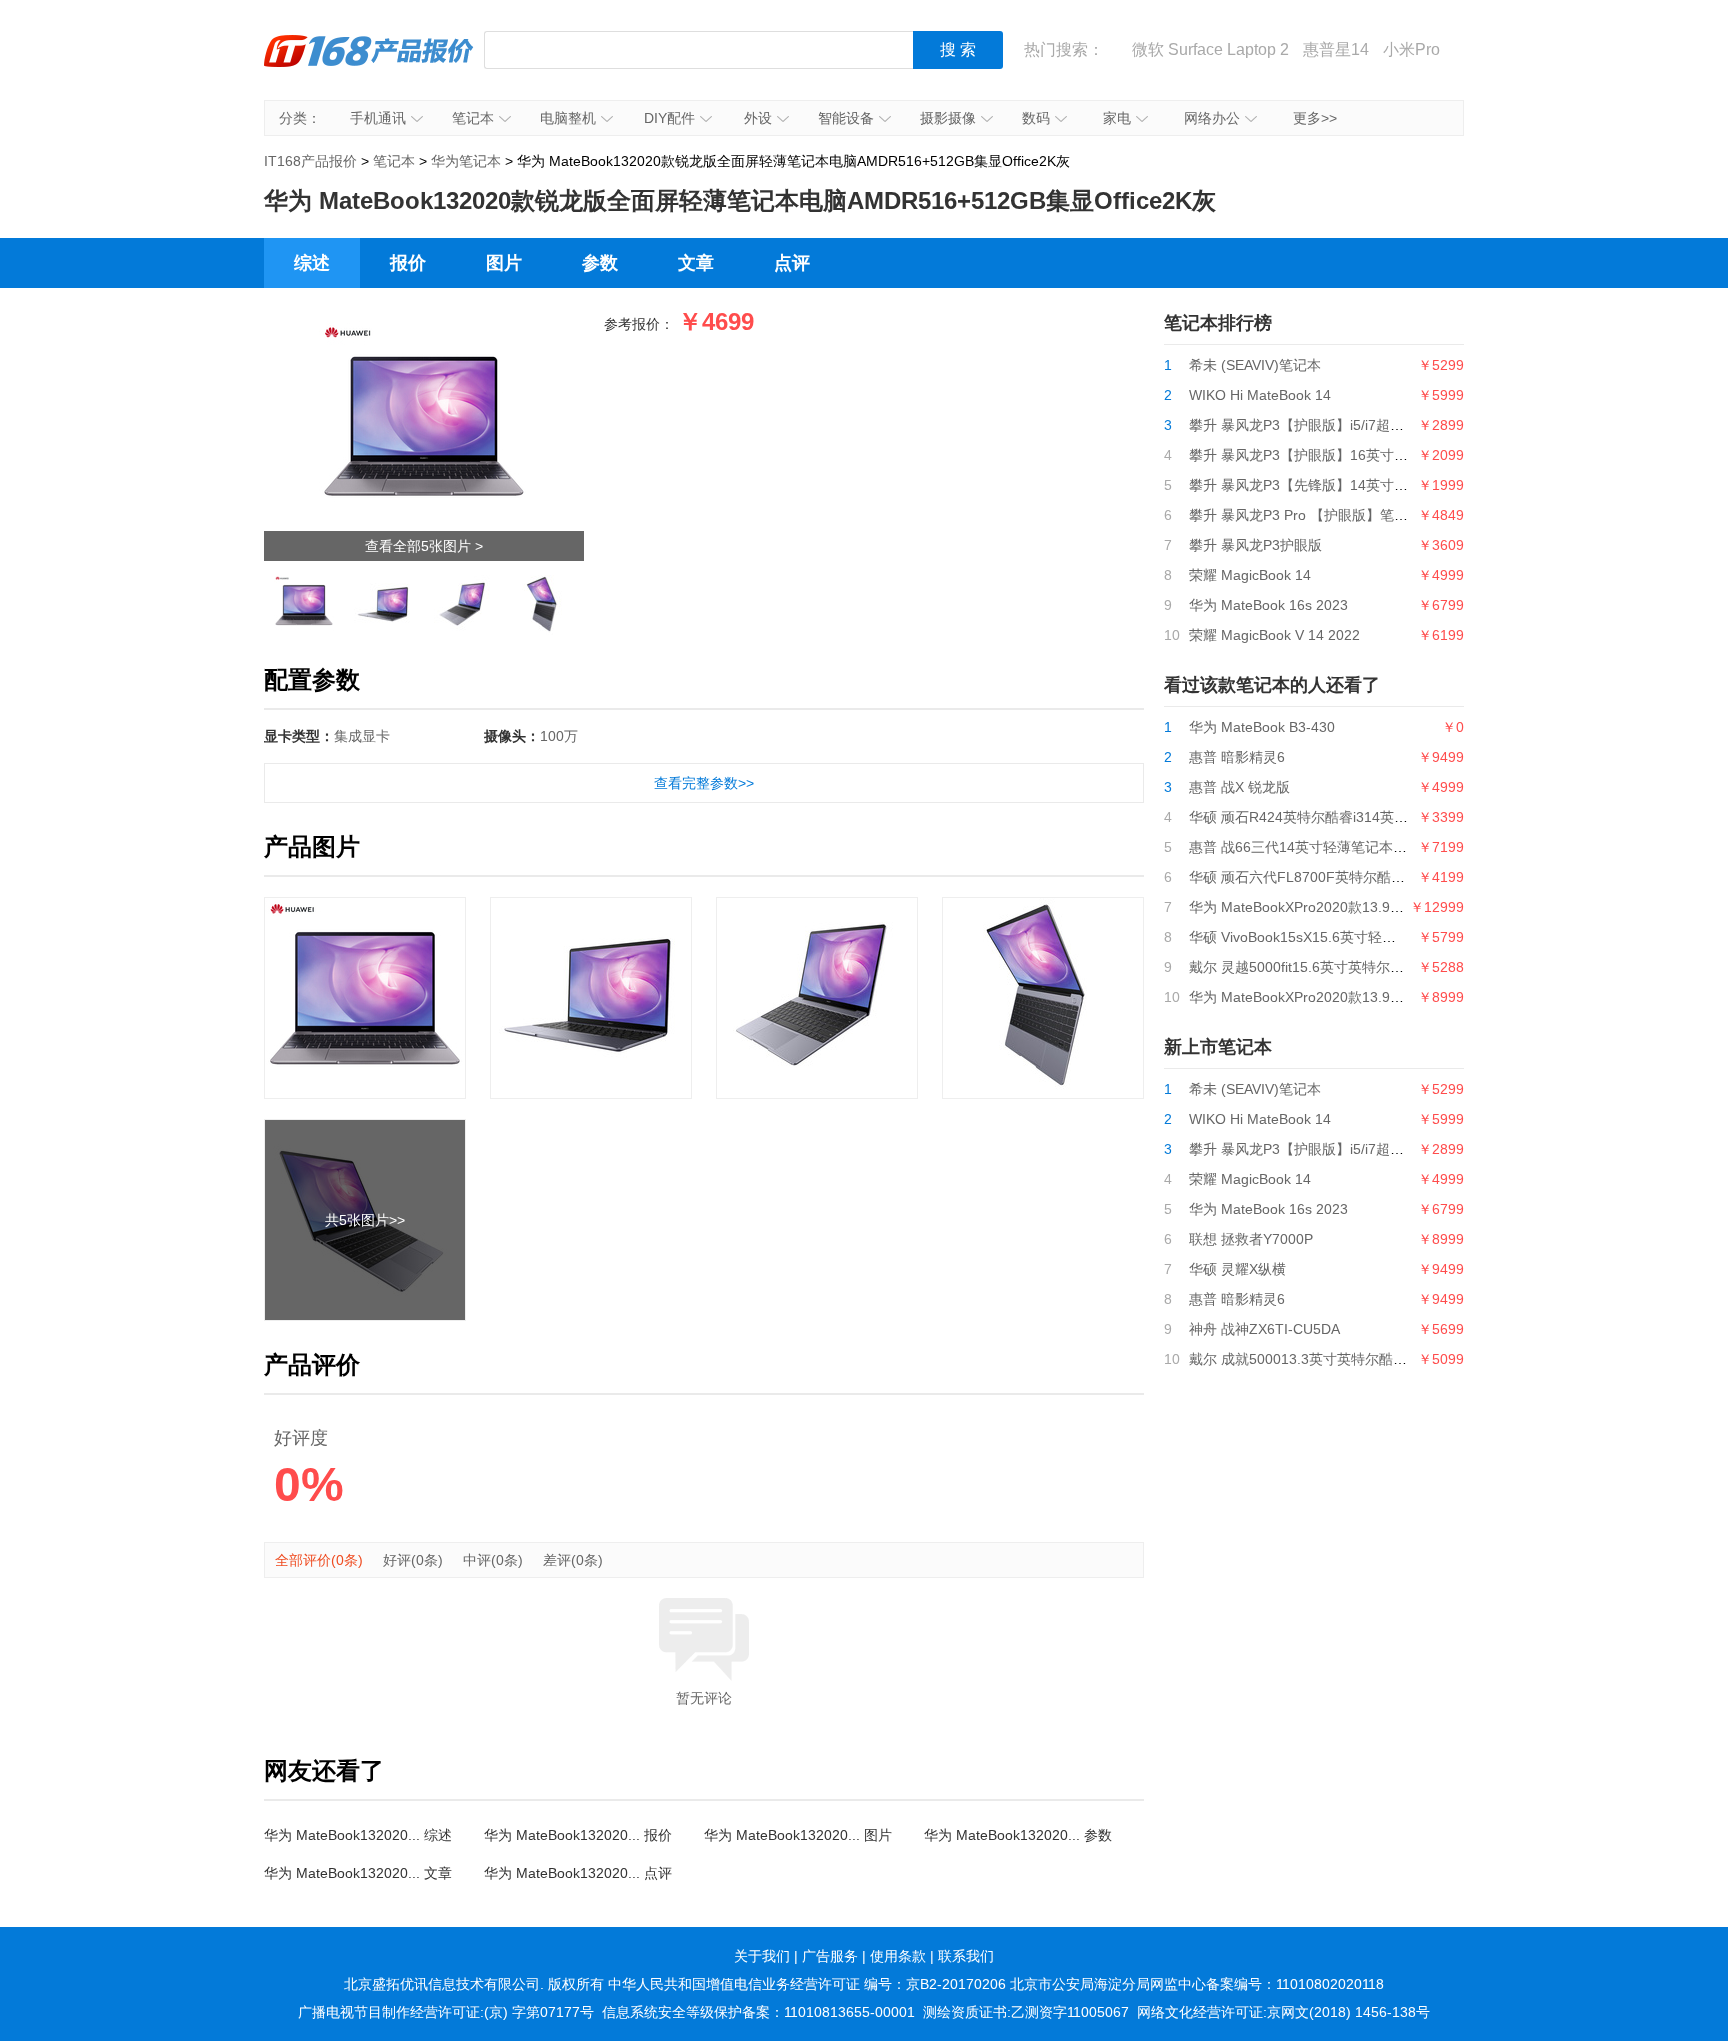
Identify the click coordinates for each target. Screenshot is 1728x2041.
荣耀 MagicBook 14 (1250, 575)
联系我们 (966, 1956)
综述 (312, 263)
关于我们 (762, 1956)
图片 (504, 263)
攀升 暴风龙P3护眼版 (1255, 545)
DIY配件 (669, 118)
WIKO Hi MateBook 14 (1260, 395)
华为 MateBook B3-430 (1262, 727)
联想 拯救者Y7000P (1251, 1239)
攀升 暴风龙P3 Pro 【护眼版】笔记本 (1305, 515)
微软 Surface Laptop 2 (1210, 49)
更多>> (1315, 118)
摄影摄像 (948, 118)
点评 (792, 263)
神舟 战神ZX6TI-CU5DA (1264, 1329)
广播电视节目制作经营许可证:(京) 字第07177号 (446, 2012)
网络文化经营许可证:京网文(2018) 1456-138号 (1283, 2012)
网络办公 (1212, 118)
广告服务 (830, 1956)
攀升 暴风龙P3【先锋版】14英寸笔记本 (1312, 485)
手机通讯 (378, 118)
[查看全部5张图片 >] (424, 327)
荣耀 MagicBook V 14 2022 (1274, 635)
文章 (696, 263)
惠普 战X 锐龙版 (1239, 787)
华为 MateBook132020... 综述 (358, 1835)
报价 (408, 263)
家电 (1117, 118)
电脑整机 (568, 118)
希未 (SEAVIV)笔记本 (1255, 365)
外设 (758, 118)
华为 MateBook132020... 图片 (798, 1835)
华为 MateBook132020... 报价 (578, 1835)
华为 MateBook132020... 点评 (578, 1873)
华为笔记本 (466, 161)
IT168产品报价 (369, 65)
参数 (600, 263)
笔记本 (473, 118)
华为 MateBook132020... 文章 (358, 1873)
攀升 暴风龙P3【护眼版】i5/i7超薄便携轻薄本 (1331, 425)
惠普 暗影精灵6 (1237, 757)
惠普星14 (1336, 49)
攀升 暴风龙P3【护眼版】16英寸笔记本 (1312, 455)
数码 (1036, 118)
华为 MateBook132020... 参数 (1018, 1835)
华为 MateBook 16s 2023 (1268, 605)
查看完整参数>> (704, 783)
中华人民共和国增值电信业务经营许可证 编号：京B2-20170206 (807, 1984)
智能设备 (846, 118)
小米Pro (1411, 49)
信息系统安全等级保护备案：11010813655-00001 (758, 2012)
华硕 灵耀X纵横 (1237, 1269)
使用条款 (898, 1956)
